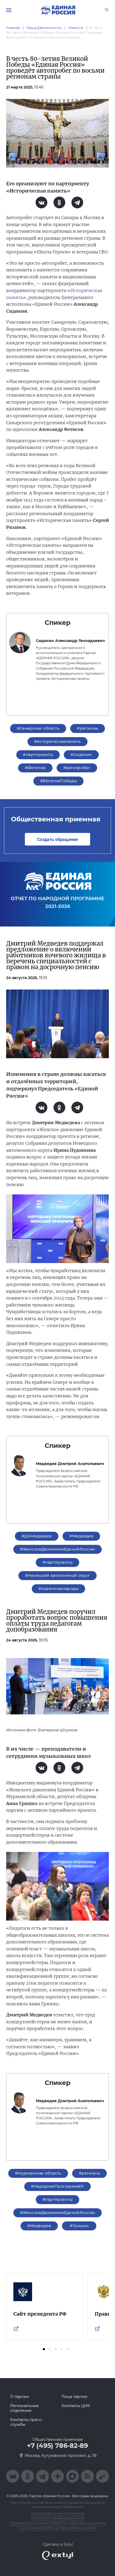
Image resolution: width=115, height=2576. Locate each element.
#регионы (88, 728)
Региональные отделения (25, 2408)
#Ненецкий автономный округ (57, 1575)
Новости (76, 28)
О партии (20, 2397)
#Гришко (79, 2226)
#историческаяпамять (58, 741)
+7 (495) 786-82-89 (57, 2446)
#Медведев (81, 1536)
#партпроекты (38, 755)
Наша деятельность (44, 28)
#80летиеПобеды (58, 781)
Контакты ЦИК (76, 2406)
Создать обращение (57, 839)
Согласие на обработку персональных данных (58, 2528)
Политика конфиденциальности (58, 2518)
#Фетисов (35, 768)
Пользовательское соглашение (57, 2513)
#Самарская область (38, 728)
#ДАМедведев (37, 1536)
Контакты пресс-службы (26, 2422)
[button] (44, 2349)
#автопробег (77, 768)
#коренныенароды (58, 1589)
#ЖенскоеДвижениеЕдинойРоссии (58, 1549)
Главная (13, 28)
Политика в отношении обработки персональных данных (58, 2523)
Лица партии (74, 2397)
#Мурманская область (38, 2173)
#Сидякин (81, 755)
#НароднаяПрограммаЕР (57, 2186)
